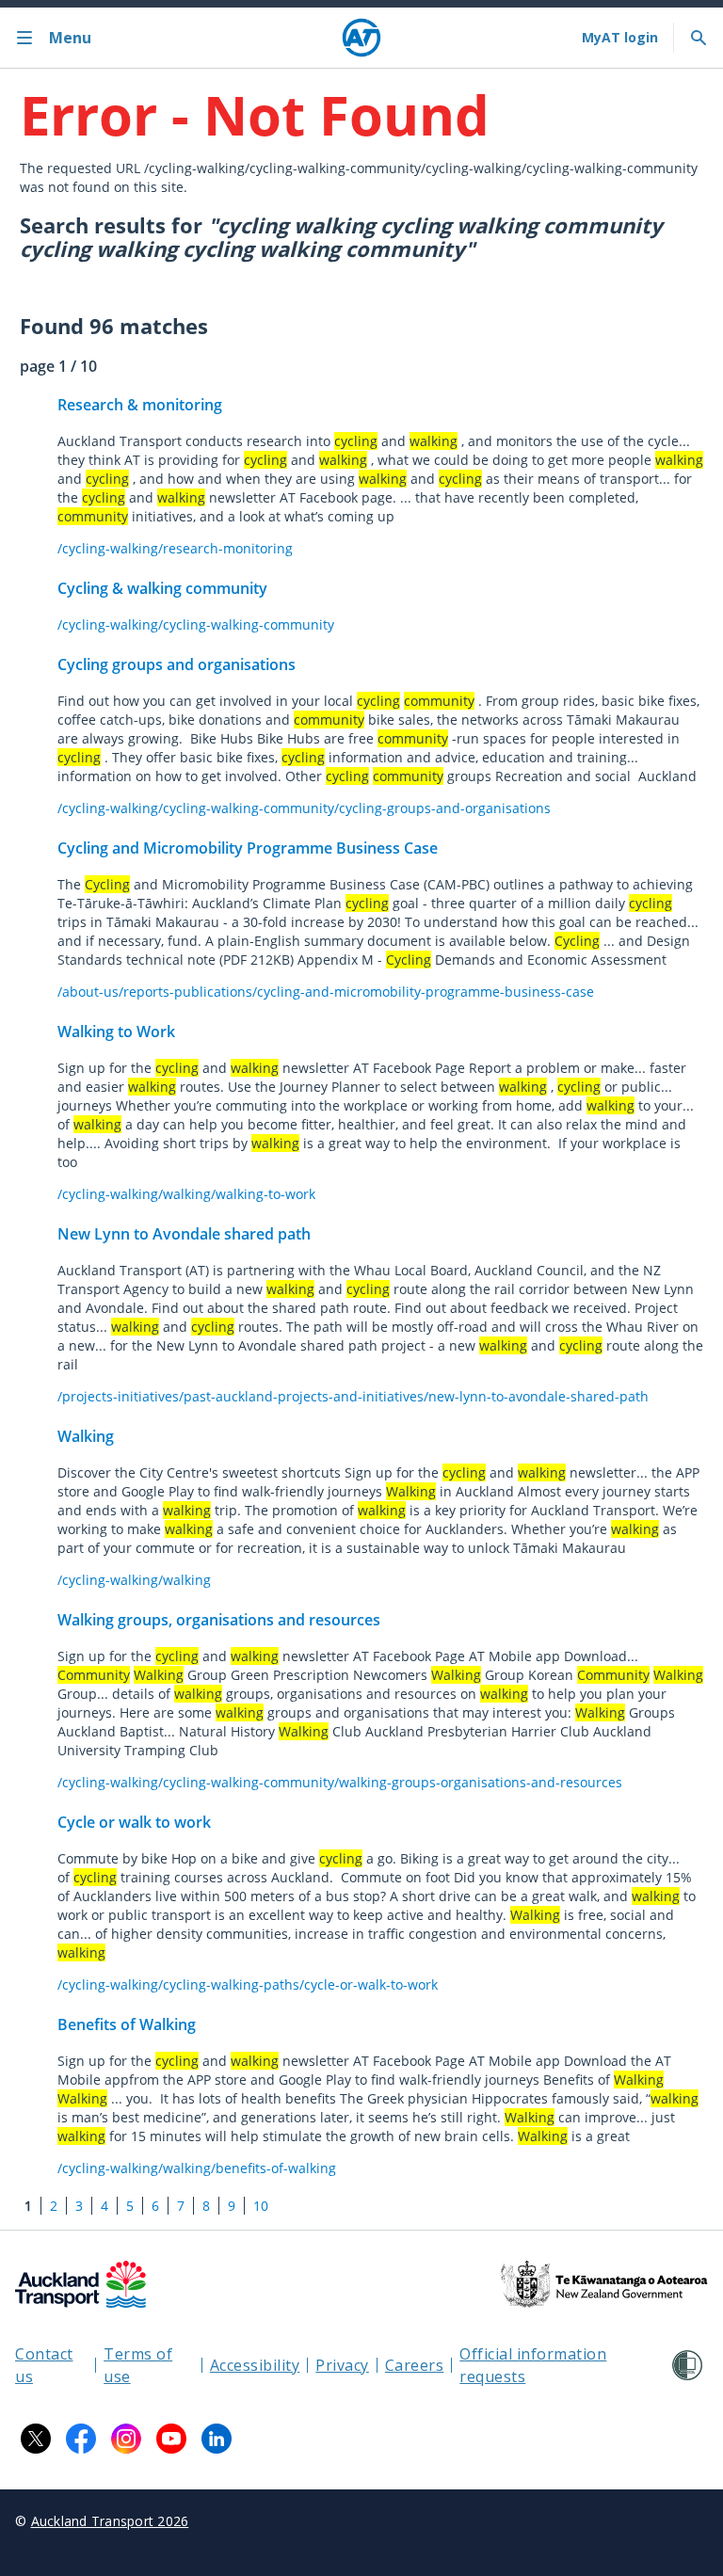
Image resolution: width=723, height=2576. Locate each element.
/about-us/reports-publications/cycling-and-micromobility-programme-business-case (326, 992)
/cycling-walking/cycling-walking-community (196, 624)
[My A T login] (620, 38)
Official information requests (533, 2365)
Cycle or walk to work (134, 1822)
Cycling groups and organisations (177, 664)
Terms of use (138, 2365)
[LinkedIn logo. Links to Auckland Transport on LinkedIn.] (217, 2439)
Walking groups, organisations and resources (219, 1620)
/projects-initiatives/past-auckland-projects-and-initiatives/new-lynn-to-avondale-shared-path (353, 1396)
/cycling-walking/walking (134, 1580)
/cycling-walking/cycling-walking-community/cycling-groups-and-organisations (304, 808)
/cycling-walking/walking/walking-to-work (186, 1194)
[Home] (361, 38)
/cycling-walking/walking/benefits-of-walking (197, 2168)
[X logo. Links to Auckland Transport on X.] (36, 2439)
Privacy (342, 2365)
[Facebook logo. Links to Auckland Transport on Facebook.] (81, 2439)
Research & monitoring (140, 405)
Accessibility (255, 2365)
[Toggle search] (699, 38)
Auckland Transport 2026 (110, 2521)
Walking (86, 1436)
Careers (415, 2365)
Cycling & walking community (162, 588)
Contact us (44, 2365)
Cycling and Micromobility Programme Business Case (248, 848)
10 (261, 2206)
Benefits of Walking (127, 2024)
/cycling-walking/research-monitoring (175, 548)
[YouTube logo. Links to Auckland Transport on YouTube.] (171, 2439)
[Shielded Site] (687, 2365)
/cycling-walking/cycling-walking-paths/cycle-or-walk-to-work (248, 1984)
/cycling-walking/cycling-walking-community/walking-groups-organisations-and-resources (340, 1782)
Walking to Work (116, 1032)
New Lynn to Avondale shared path (184, 1234)
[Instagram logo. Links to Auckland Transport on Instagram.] (126, 2439)
